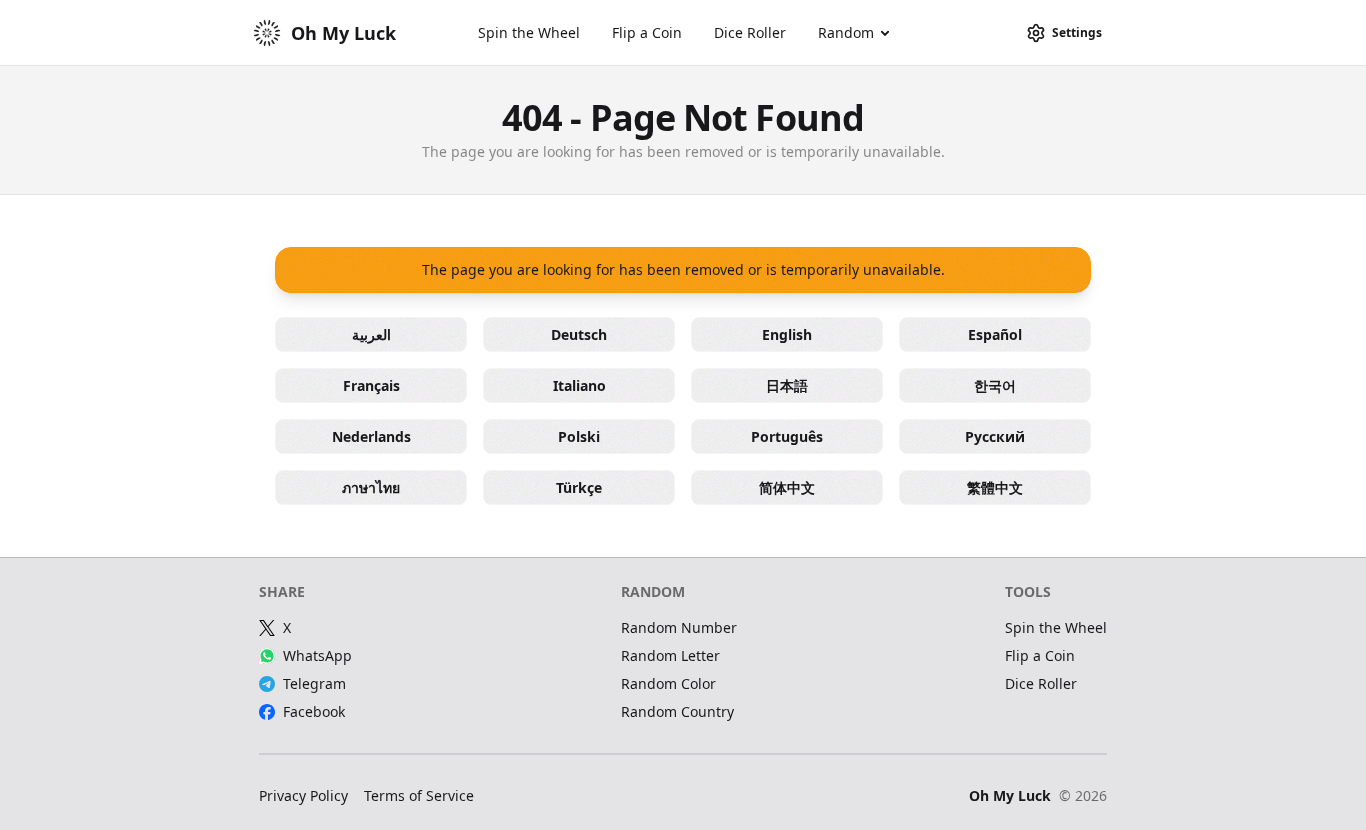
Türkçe (579, 487)
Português (787, 436)
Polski (579, 436)
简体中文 (787, 487)
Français (371, 385)
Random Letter (670, 655)
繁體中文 (995, 487)
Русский (995, 436)
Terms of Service (419, 795)
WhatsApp (317, 655)
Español (995, 334)
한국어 (995, 385)
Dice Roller (750, 32)
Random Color (668, 683)
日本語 (787, 385)
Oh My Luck (1010, 795)
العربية (371, 334)
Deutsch (579, 334)
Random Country (677, 711)
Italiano (579, 385)
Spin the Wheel (529, 32)
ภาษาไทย (371, 487)
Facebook (314, 711)
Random (846, 32)
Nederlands (371, 436)
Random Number (679, 627)
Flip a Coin (647, 32)
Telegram (314, 683)
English (787, 334)
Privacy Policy (303, 795)
